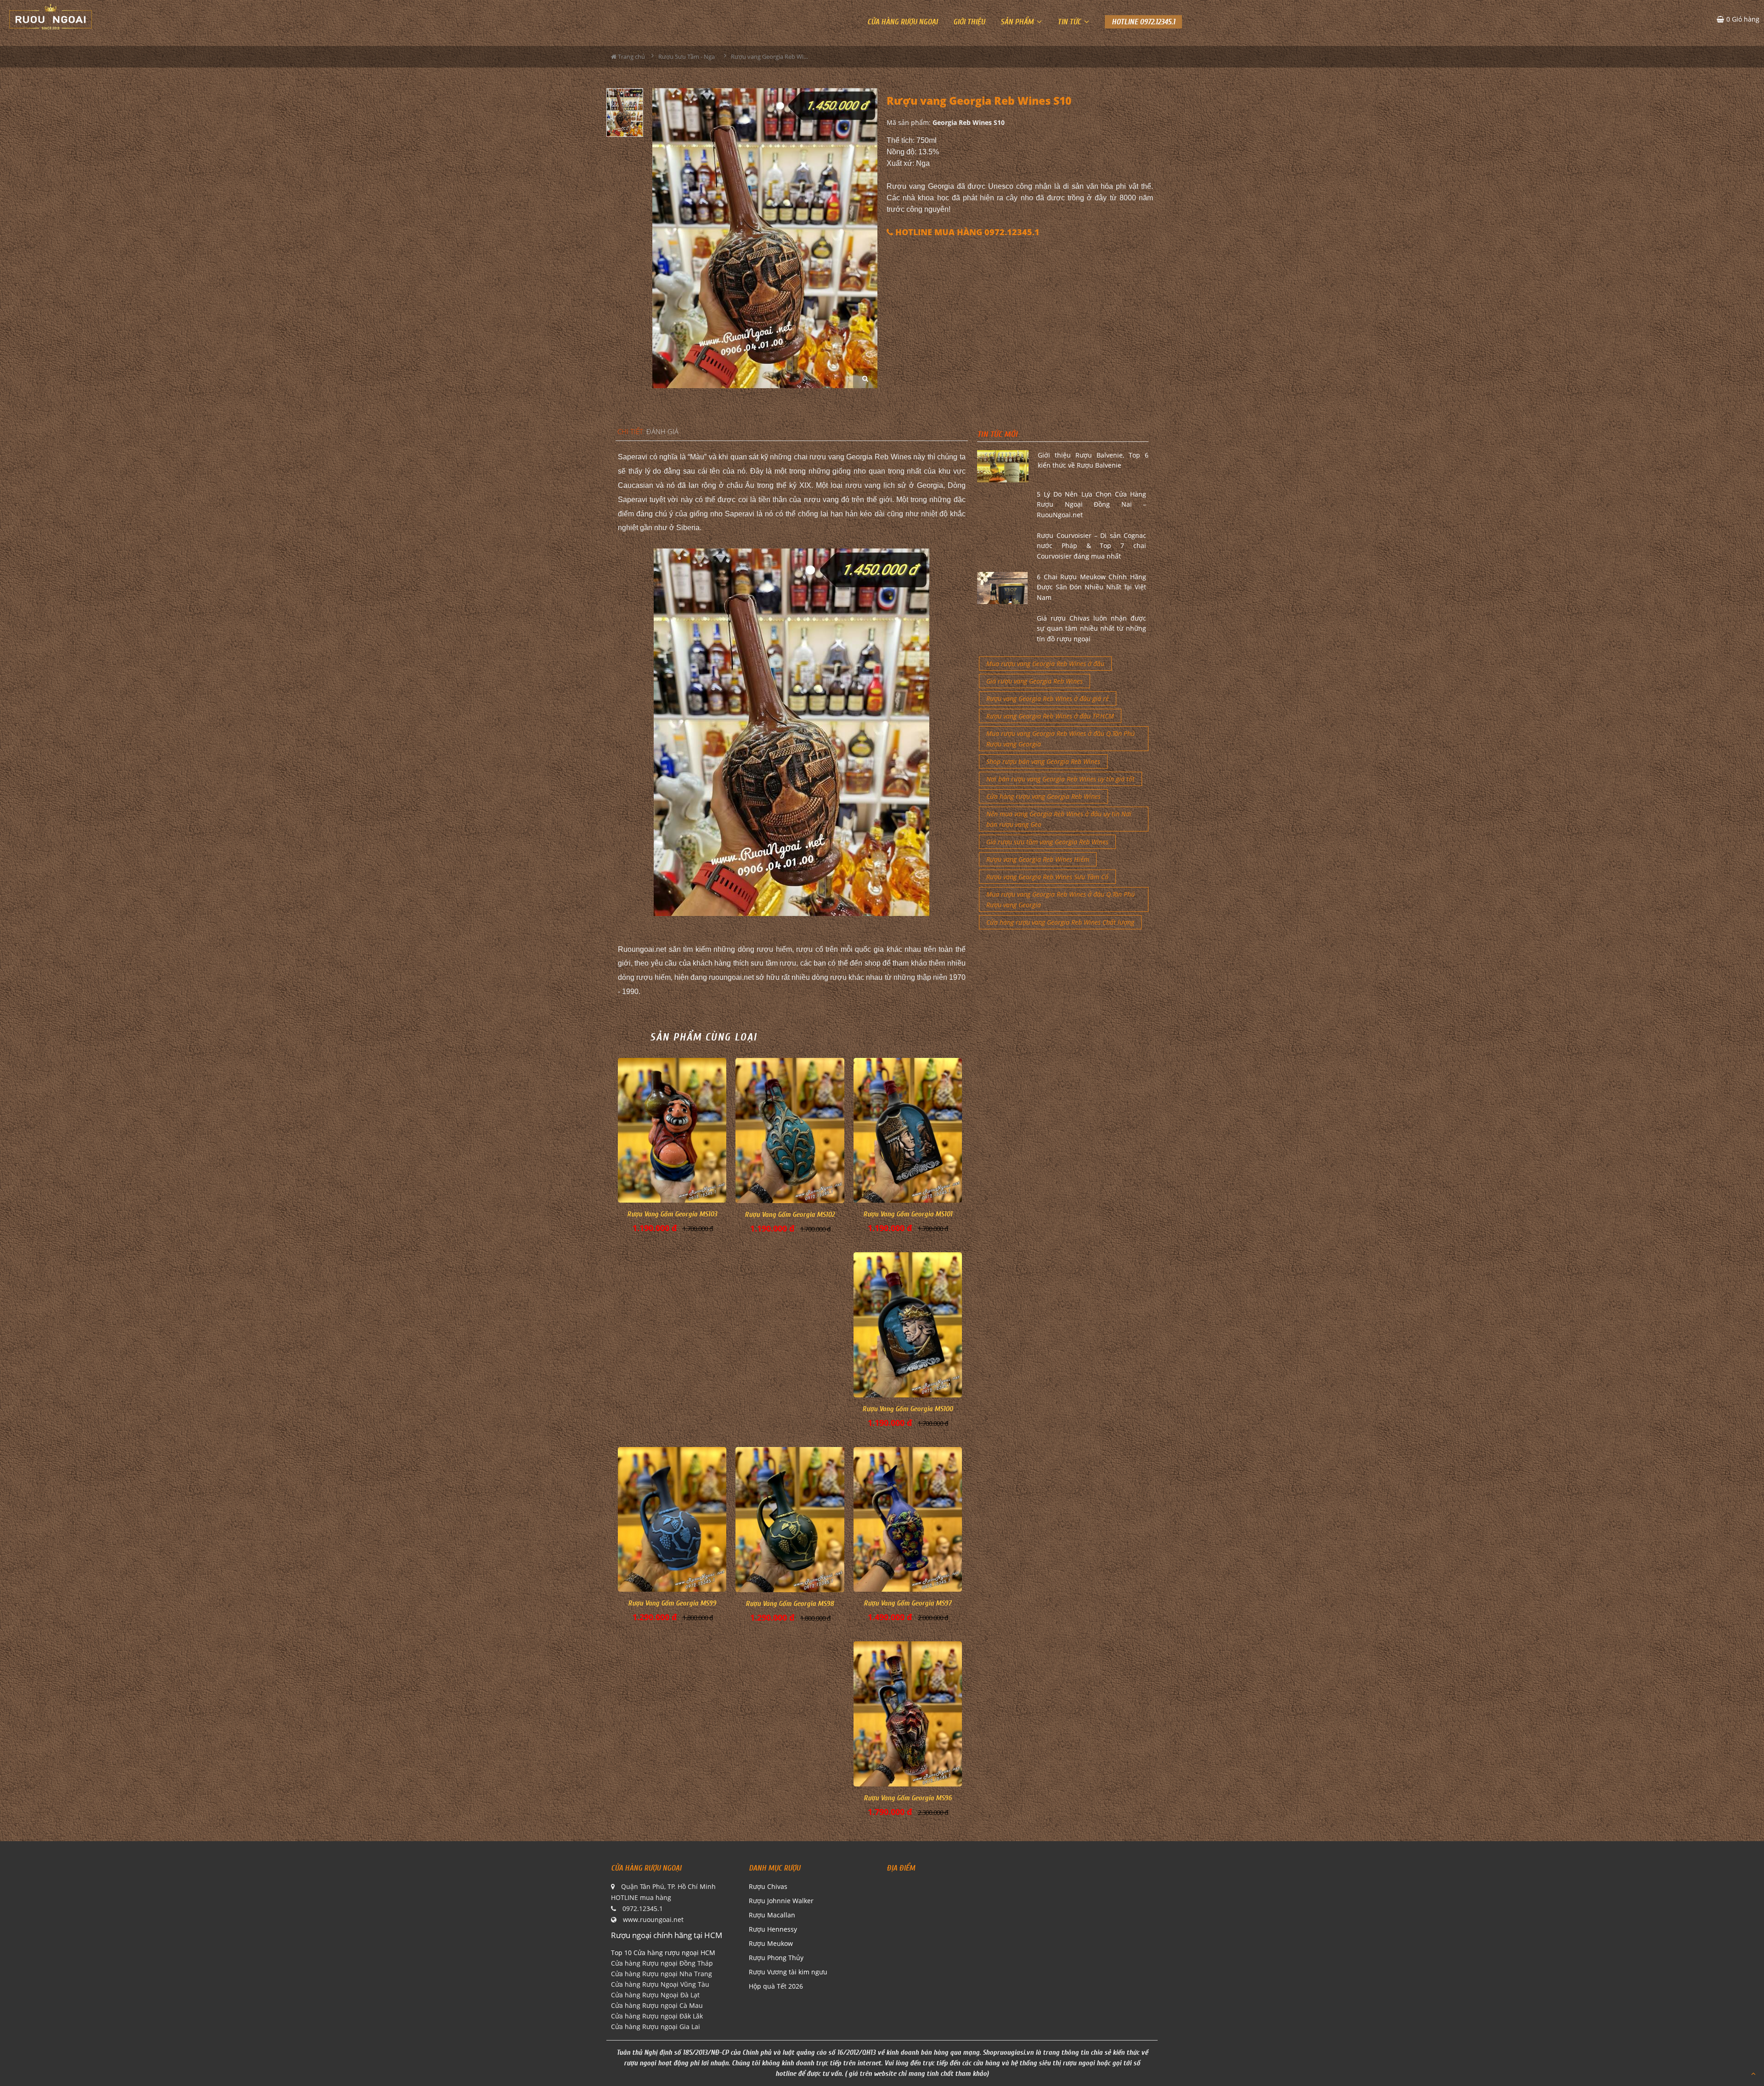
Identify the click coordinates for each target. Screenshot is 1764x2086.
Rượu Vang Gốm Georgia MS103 (672, 1214)
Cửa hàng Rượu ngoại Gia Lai (656, 2027)
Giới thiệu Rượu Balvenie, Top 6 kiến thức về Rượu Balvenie (1093, 460)
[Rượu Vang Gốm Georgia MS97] (908, 1519)
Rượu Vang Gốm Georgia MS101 (908, 1214)
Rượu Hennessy (773, 1929)
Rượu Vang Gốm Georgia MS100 (907, 1409)
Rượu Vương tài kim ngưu (788, 1972)
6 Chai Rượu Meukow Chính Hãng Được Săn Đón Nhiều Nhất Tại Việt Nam (1091, 587)
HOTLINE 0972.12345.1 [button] (1143, 22)
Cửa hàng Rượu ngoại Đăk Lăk (657, 2016)
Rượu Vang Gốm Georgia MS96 (908, 1798)
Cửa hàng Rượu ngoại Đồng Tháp (662, 1963)
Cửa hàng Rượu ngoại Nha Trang (661, 1974)
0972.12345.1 (643, 1908)
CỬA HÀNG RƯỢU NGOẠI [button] (902, 22)
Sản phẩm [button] (1018, 22)
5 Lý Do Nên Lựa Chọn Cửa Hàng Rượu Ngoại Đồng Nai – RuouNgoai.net (1091, 504)
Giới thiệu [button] (969, 22)
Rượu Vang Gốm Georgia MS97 (907, 1603)
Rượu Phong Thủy (776, 1958)
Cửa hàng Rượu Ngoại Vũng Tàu (660, 1984)
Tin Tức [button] (1070, 22)
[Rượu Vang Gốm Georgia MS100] (908, 1325)
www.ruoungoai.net (653, 1919)
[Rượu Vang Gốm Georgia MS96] (908, 1714)
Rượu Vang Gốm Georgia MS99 (672, 1603)
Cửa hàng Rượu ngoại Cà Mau (657, 2005)
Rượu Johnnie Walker (781, 1901)
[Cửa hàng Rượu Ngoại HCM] (51, 17)
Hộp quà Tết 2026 (776, 1986)
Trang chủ (631, 57)
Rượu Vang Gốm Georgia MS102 (790, 1215)
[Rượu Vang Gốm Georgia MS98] (790, 1520)
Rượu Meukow (771, 1943)
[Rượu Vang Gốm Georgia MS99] (672, 1519)
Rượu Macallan (772, 1915)
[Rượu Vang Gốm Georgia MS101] (908, 1130)
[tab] (630, 432)
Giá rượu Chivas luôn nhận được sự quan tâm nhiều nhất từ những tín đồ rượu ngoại (1091, 628)
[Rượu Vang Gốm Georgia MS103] (672, 1130)
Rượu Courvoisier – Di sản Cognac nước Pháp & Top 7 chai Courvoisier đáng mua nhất (1091, 546)
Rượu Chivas (768, 1886)
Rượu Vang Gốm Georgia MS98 (790, 1604)
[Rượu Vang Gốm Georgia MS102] (790, 1131)
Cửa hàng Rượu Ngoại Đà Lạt (655, 1995)
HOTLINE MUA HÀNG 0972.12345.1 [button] (966, 232)
